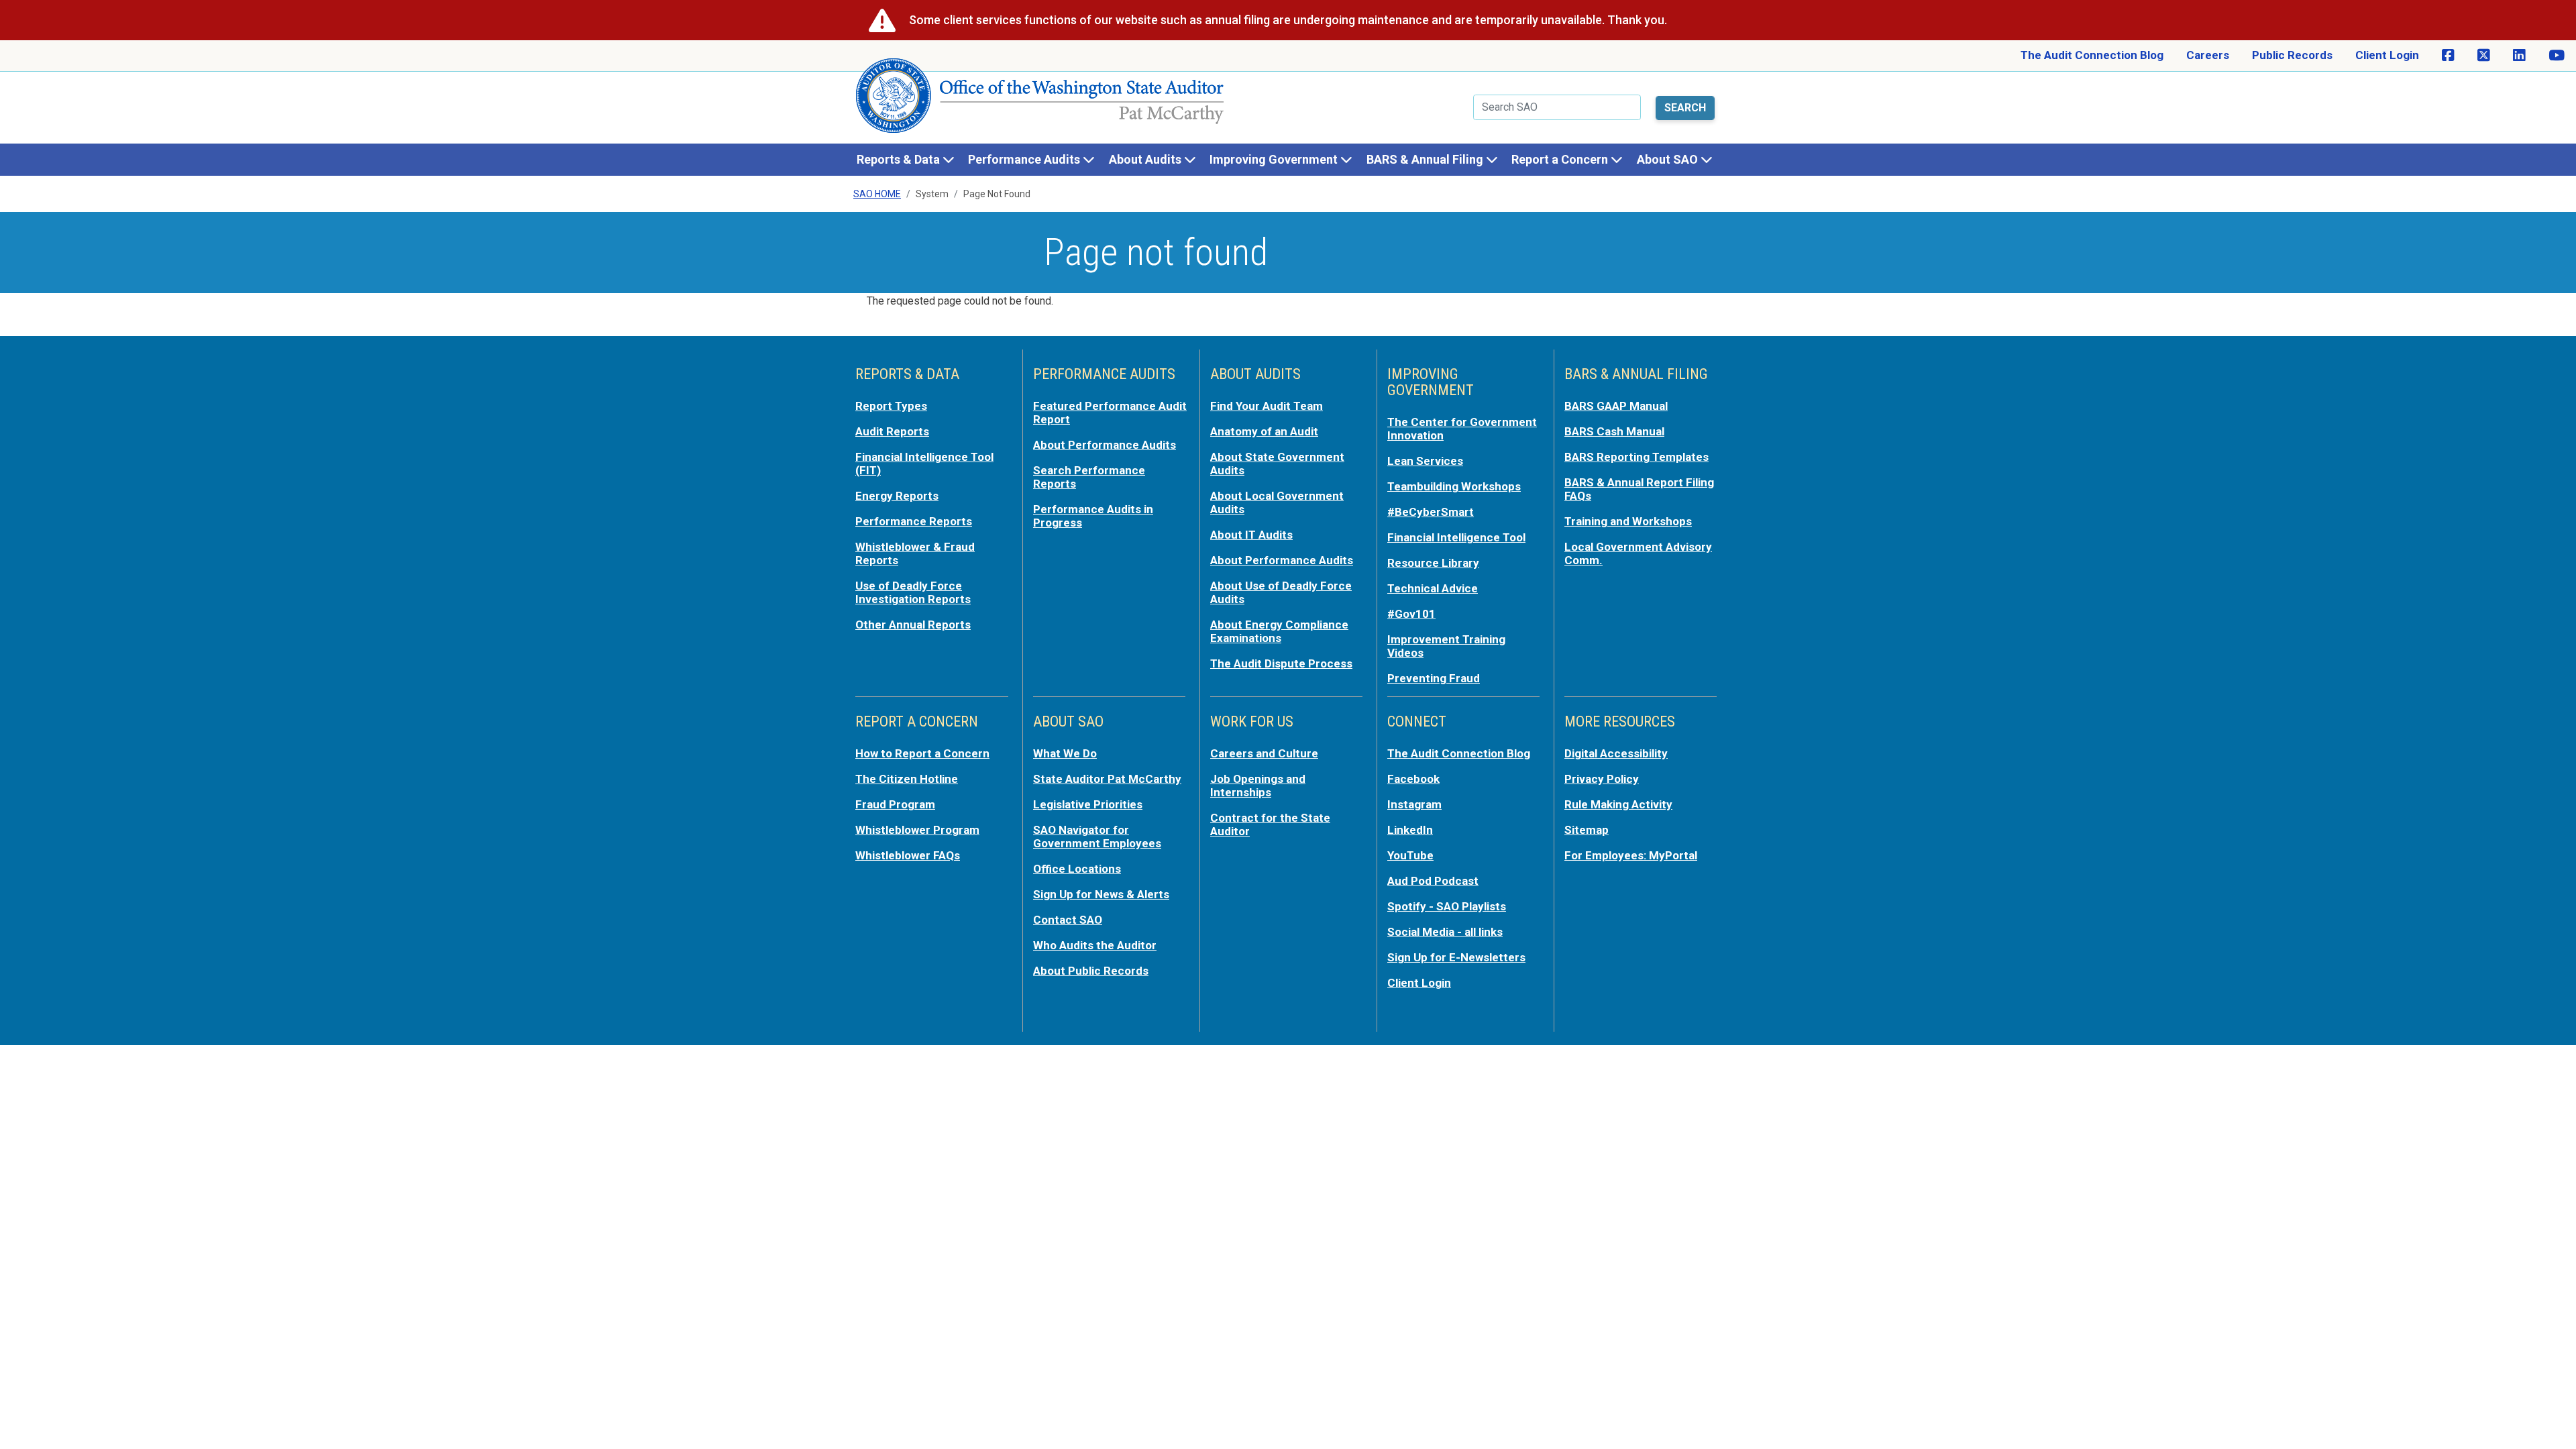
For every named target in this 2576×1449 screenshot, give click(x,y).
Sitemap (1587, 830)
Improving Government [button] (1275, 159)
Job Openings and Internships (1258, 786)
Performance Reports (914, 521)
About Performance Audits (1105, 445)
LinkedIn (1410, 830)
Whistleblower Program (917, 830)
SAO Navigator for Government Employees (1097, 837)
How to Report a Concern (922, 753)
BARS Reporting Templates (1636, 457)
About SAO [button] (1669, 159)
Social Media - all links (1445, 932)
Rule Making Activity (1618, 804)
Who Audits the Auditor (1095, 945)
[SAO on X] (2484, 56)
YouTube (1410, 855)
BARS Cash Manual (1614, 431)
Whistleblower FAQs (908, 855)
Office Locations (1077, 869)
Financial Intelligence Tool (1456, 537)
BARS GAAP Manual (1616, 406)
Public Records (2292, 55)
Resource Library (1433, 563)
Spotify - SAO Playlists (1447, 906)
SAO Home (877, 194)
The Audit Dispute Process (1281, 663)
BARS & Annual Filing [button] (1426, 159)
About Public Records (1091, 971)
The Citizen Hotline (907, 779)
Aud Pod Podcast (1433, 881)
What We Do (1065, 753)
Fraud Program (895, 804)
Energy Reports (897, 496)
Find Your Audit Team (1267, 406)
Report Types (891, 406)
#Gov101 (1411, 614)
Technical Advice (1433, 588)
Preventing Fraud (1434, 678)
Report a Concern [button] (1561, 159)
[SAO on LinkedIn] (2519, 56)
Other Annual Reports (913, 625)
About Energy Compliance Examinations (1279, 631)
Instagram (1414, 804)
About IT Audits (1251, 535)
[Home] (1040, 101)
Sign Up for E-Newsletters (1456, 957)
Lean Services (1425, 461)
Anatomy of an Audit (1264, 431)
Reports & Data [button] (900, 159)
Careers (2208, 55)
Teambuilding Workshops (1454, 486)
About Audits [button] (1146, 159)
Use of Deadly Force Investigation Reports (913, 592)
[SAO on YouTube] (2557, 56)
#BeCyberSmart (1431, 512)
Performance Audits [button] (1025, 159)
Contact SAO (1068, 920)
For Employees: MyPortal (1631, 855)
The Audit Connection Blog (2092, 55)
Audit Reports (892, 431)
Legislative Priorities (1088, 804)
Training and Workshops (1628, 521)
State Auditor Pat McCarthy (1107, 779)
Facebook (1413, 779)
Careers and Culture (1264, 753)
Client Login (2387, 55)
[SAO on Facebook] (2448, 56)
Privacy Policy (1602, 779)
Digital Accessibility (1616, 753)
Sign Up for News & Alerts (1101, 894)
